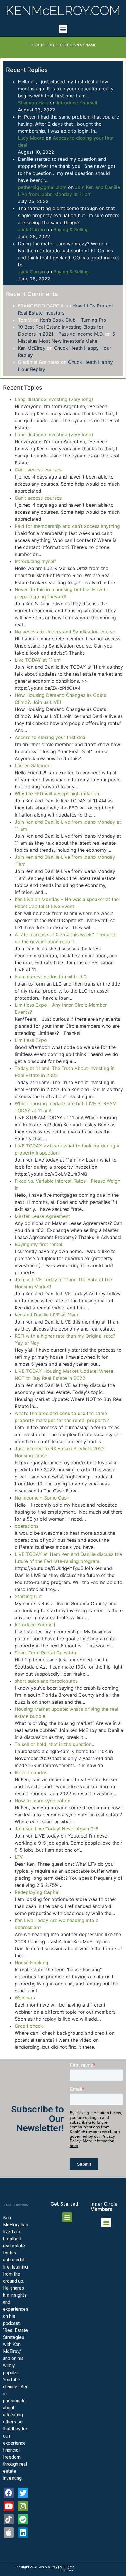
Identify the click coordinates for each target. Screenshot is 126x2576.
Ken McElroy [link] (32, 348)
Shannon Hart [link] (33, 103)
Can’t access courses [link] (38, 470)
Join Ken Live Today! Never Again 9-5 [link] (57, 1829)
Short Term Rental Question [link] (45, 1653)
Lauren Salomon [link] (33, 765)
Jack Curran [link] (31, 229)
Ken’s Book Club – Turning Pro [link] (73, 320)
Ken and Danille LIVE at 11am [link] (46, 1315)
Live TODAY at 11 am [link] (38, 660)
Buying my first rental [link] (38, 1244)
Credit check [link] (29, 2026)
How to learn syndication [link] (42, 1801)
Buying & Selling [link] (71, 229)
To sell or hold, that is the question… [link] (55, 1744)
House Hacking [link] (31, 1963)
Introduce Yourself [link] (77, 103)
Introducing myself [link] (35, 561)
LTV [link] (19, 1857)
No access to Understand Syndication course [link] (65, 632)
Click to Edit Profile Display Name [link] (63, 45)
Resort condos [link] (31, 1772)
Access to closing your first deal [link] (51, 737)
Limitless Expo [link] (31, 1040)
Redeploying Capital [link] (37, 1892)
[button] (63, 29)
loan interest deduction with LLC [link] (51, 977)
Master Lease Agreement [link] (42, 1216)
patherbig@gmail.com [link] (42, 187)
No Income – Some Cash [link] (42, 1498)
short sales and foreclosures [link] (46, 1681)
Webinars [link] (25, 1998)
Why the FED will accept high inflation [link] (57, 794)
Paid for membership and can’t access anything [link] (67, 526)
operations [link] (27, 1526)
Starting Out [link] (28, 1596)
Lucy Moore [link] (31, 138)
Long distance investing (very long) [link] (54, 399)
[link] (63, 11)
